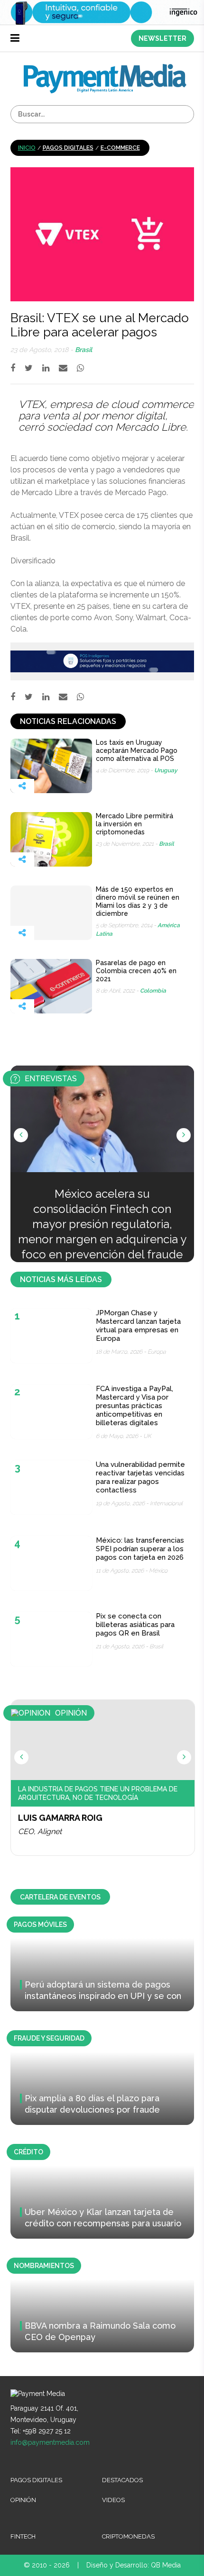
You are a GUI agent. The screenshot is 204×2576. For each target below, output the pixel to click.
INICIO (27, 148)
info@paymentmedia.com (50, 2442)
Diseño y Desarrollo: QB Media (134, 2565)
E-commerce (120, 148)
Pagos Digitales (68, 148)
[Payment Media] (105, 68)
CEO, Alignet (40, 1831)
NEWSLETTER (162, 38)
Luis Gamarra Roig (60, 1818)
